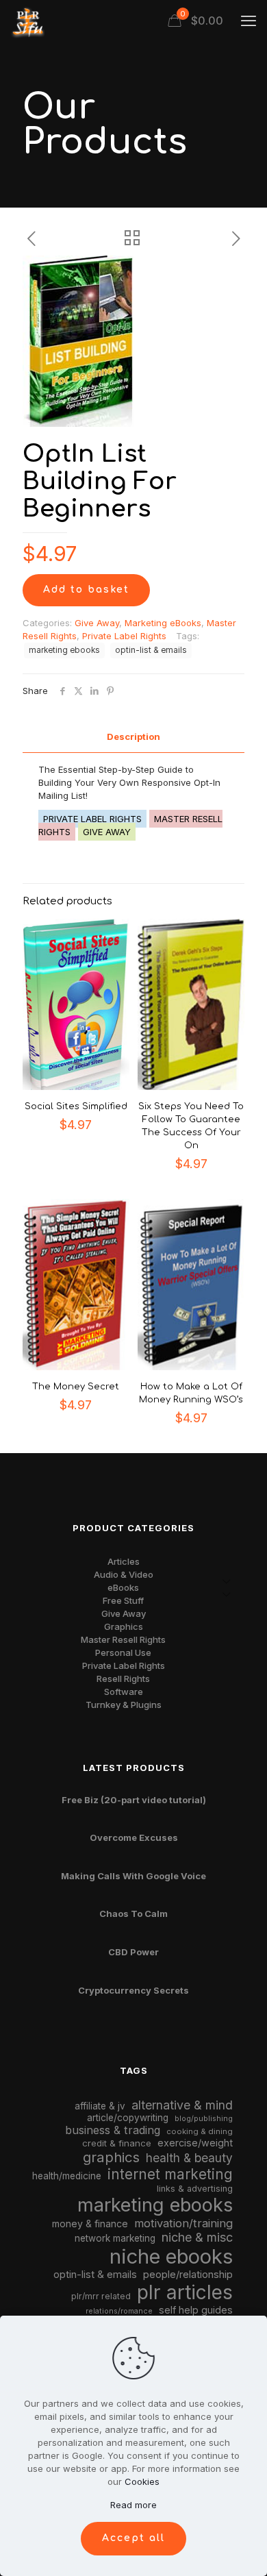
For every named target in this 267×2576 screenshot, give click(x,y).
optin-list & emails (151, 650)
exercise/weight (195, 2143)
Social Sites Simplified (76, 1106)
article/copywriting (128, 2118)
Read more (133, 2505)
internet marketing (170, 2174)
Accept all (133, 2538)
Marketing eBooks (163, 623)
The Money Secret (76, 1387)
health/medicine (67, 2176)
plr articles (185, 2292)
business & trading (113, 2130)
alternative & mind (182, 2105)
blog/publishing (204, 2119)
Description (133, 736)
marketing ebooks (64, 650)
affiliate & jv (100, 2106)
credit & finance (117, 2143)
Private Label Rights (124, 636)
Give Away (97, 623)
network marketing (115, 2238)
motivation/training (183, 2223)
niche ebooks (171, 2256)
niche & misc (197, 2237)
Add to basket (86, 590)
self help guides (196, 2310)
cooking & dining (200, 2131)
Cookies (142, 2481)
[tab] (133, 737)
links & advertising (195, 2189)
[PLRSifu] (27, 21)
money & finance (90, 2224)
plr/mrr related (101, 2296)
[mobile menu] (249, 21)
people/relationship (188, 2275)
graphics (111, 2157)
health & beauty (189, 2158)
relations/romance (119, 2311)
